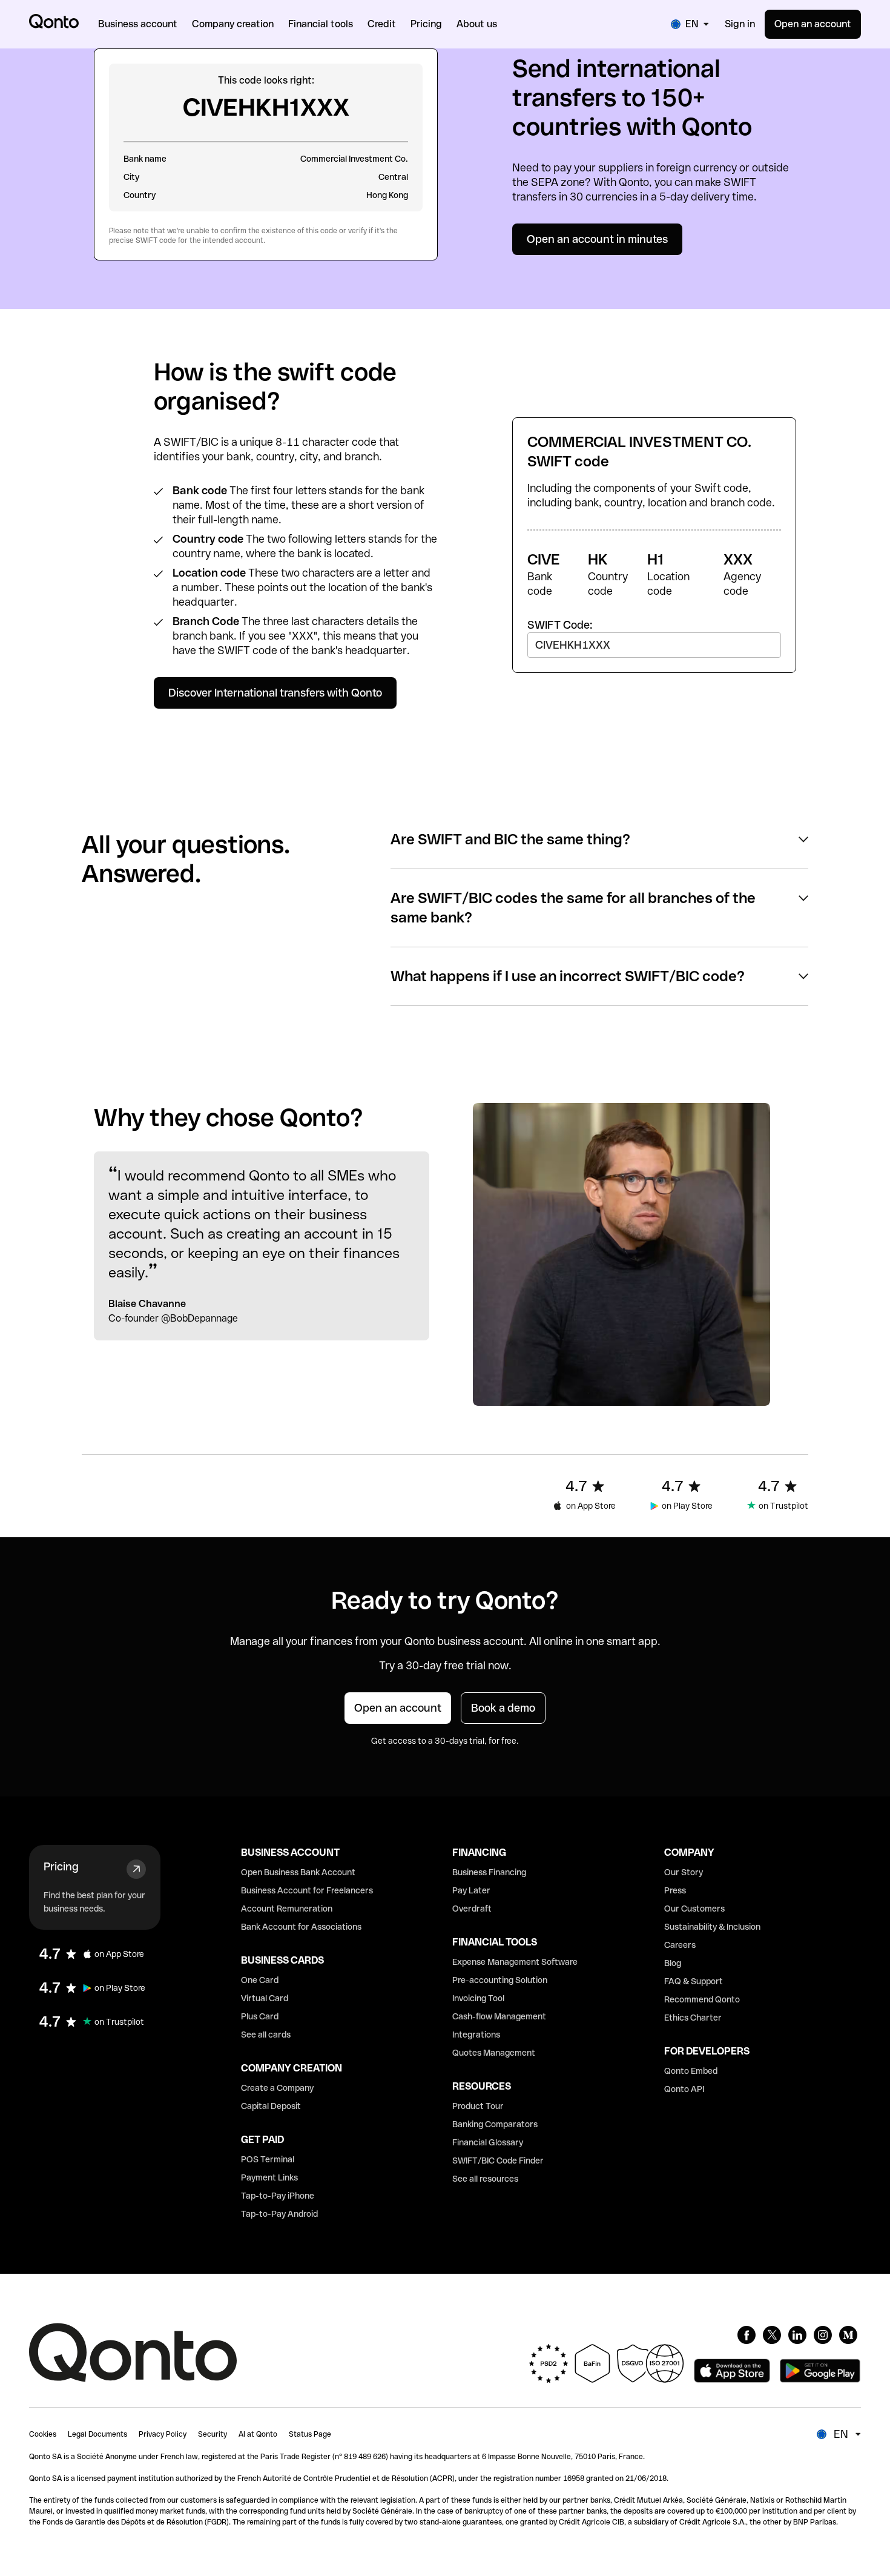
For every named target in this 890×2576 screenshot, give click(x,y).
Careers (680, 1945)
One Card (260, 1980)
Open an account (813, 24)
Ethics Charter (693, 2018)
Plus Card (260, 2016)
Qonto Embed (691, 2071)
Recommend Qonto (702, 1999)
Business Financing (489, 1872)
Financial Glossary (488, 2142)
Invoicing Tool (478, 1998)
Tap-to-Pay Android (279, 2214)
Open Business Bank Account (298, 1872)
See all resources (485, 2179)
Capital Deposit (271, 2106)
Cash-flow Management (499, 2016)
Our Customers (694, 1909)
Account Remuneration (287, 1909)
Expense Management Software (515, 1962)
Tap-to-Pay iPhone (278, 2196)
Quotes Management (494, 2053)
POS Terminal (268, 2159)
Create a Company (277, 2088)
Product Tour (478, 2106)
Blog (673, 1963)
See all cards (266, 2035)
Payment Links (269, 2177)
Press (675, 1890)
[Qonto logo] (54, 21)
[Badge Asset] (747, 2335)
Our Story (684, 1872)
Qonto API (684, 2089)
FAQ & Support (694, 1981)
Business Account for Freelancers (307, 1890)
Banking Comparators (495, 2124)
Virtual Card (265, 1998)
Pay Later (471, 1890)
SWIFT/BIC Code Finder (498, 2160)
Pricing (61, 1866)
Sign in (740, 24)
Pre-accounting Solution (500, 1980)
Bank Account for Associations (301, 1927)
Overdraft (472, 1909)
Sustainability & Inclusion (712, 1927)
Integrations (476, 2035)
